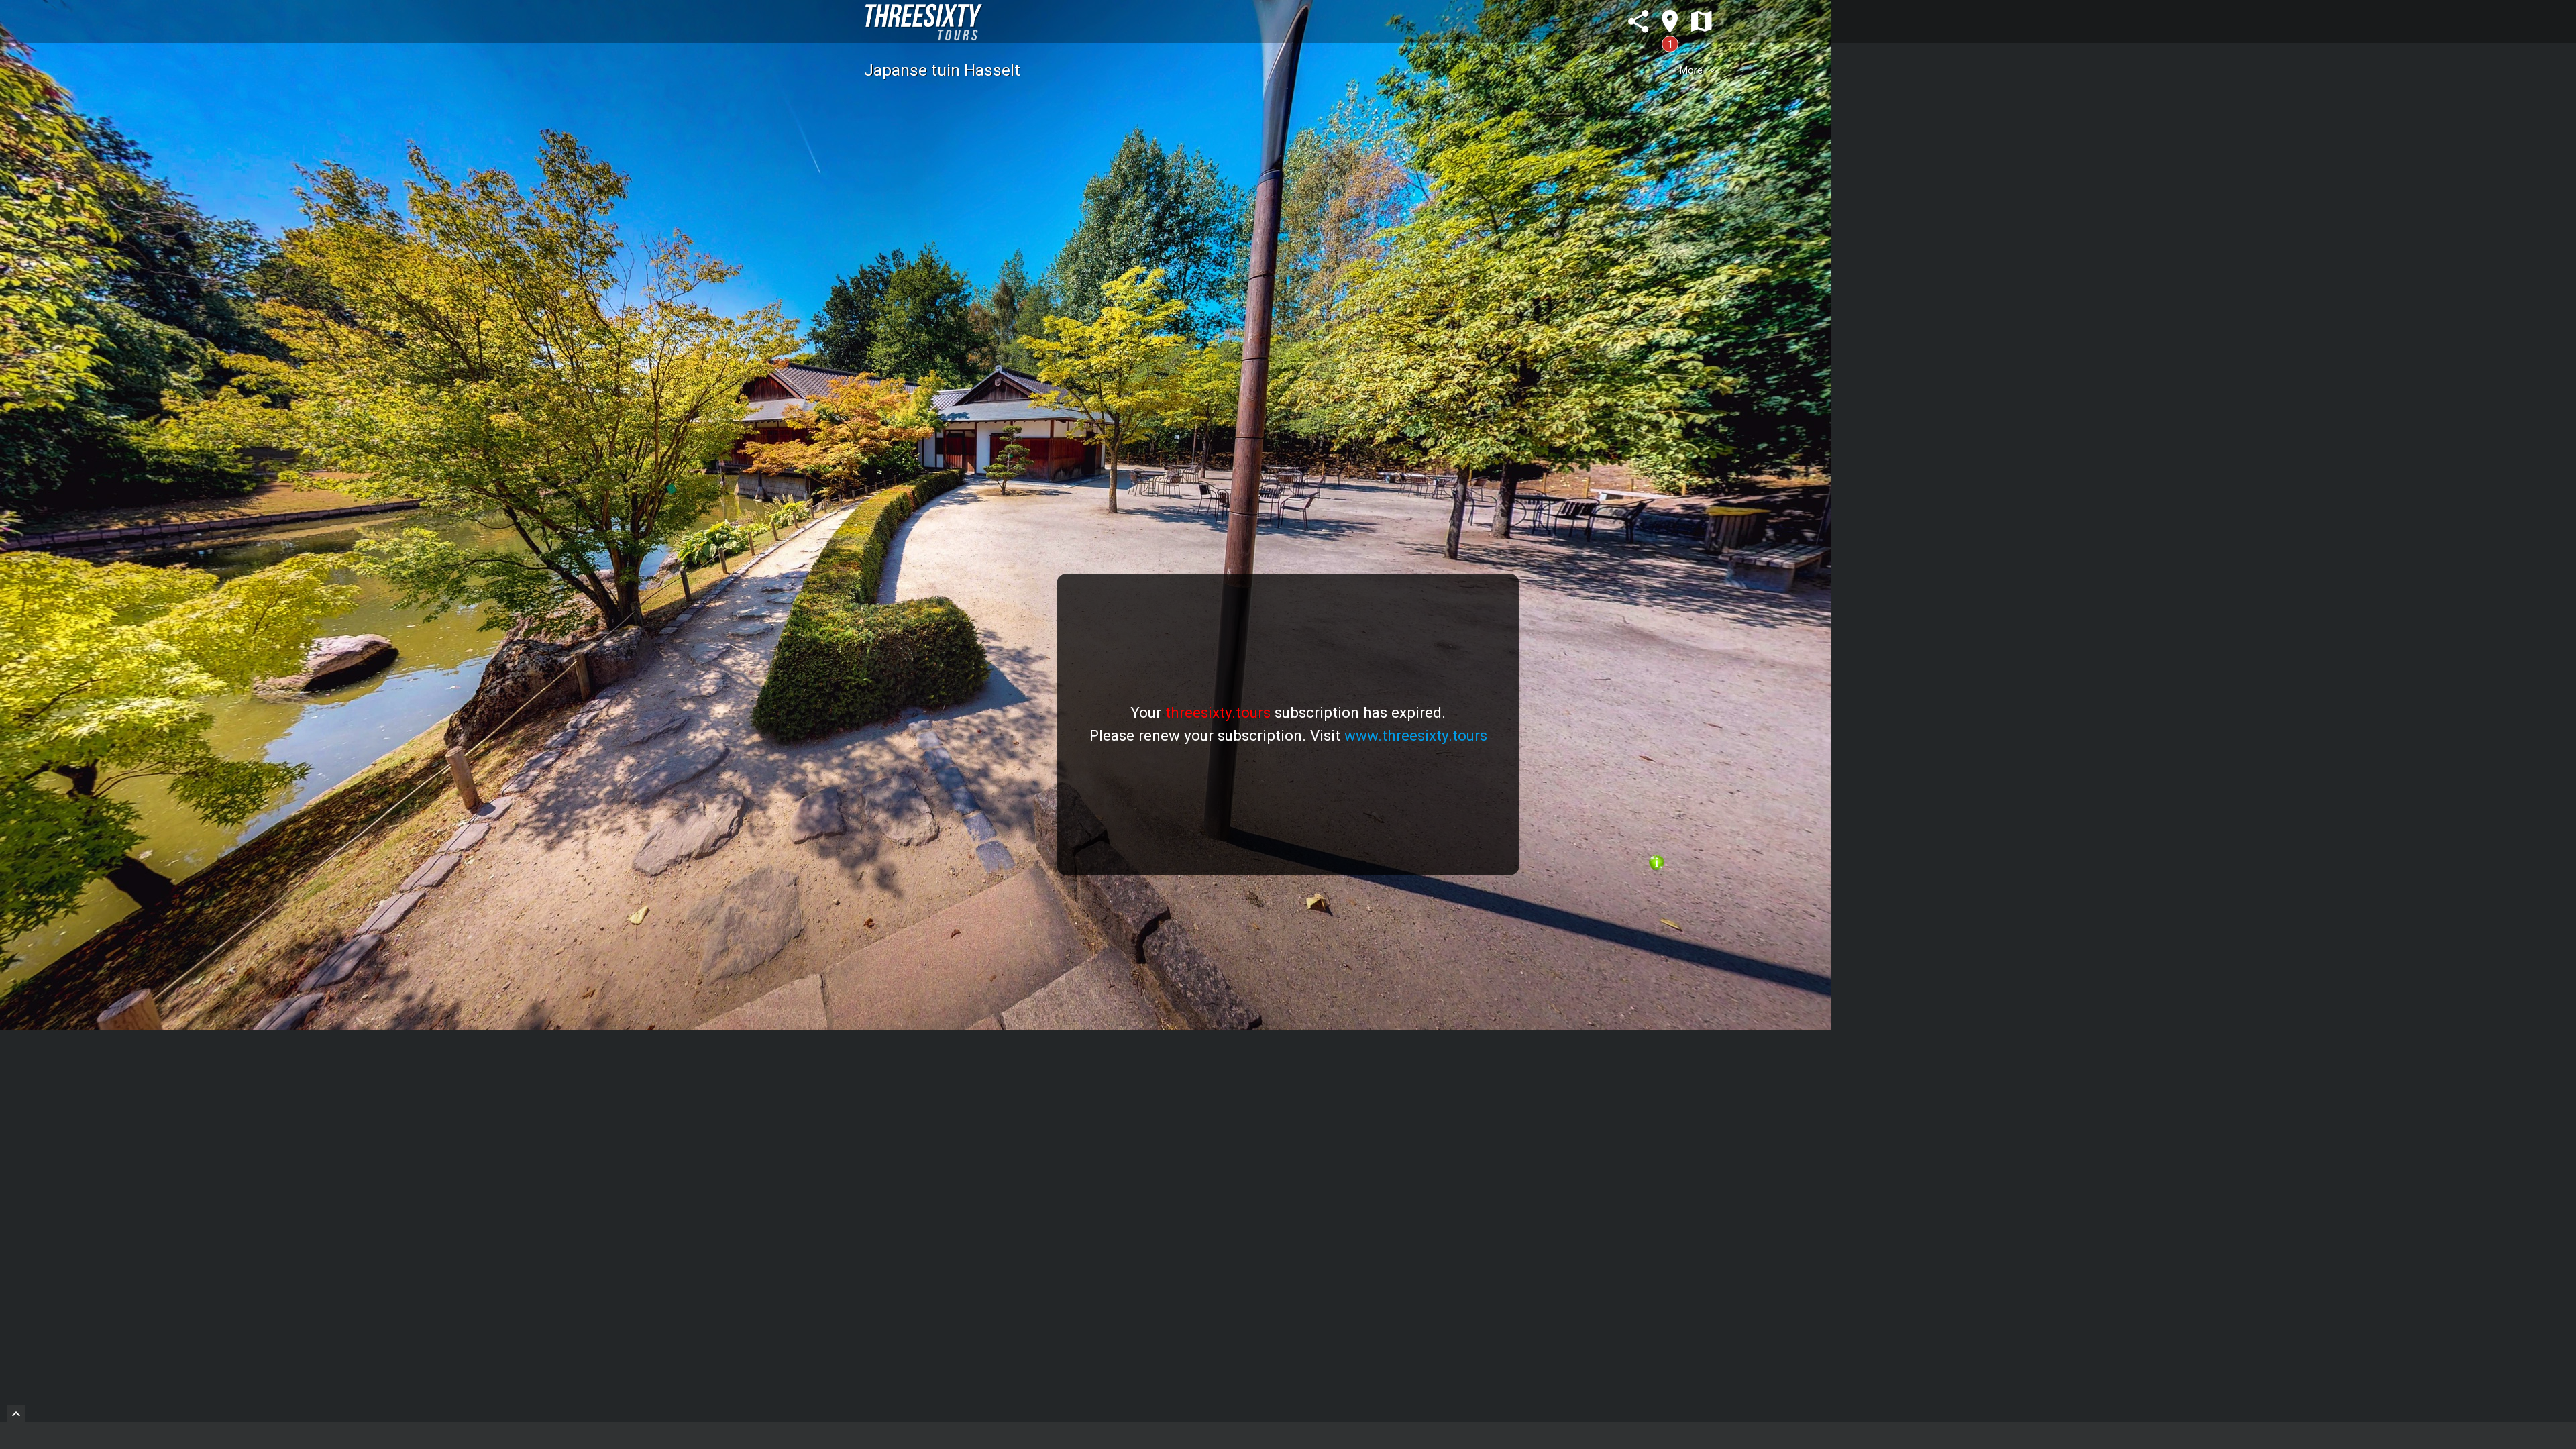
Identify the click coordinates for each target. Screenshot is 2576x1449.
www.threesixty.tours (1416, 735)
